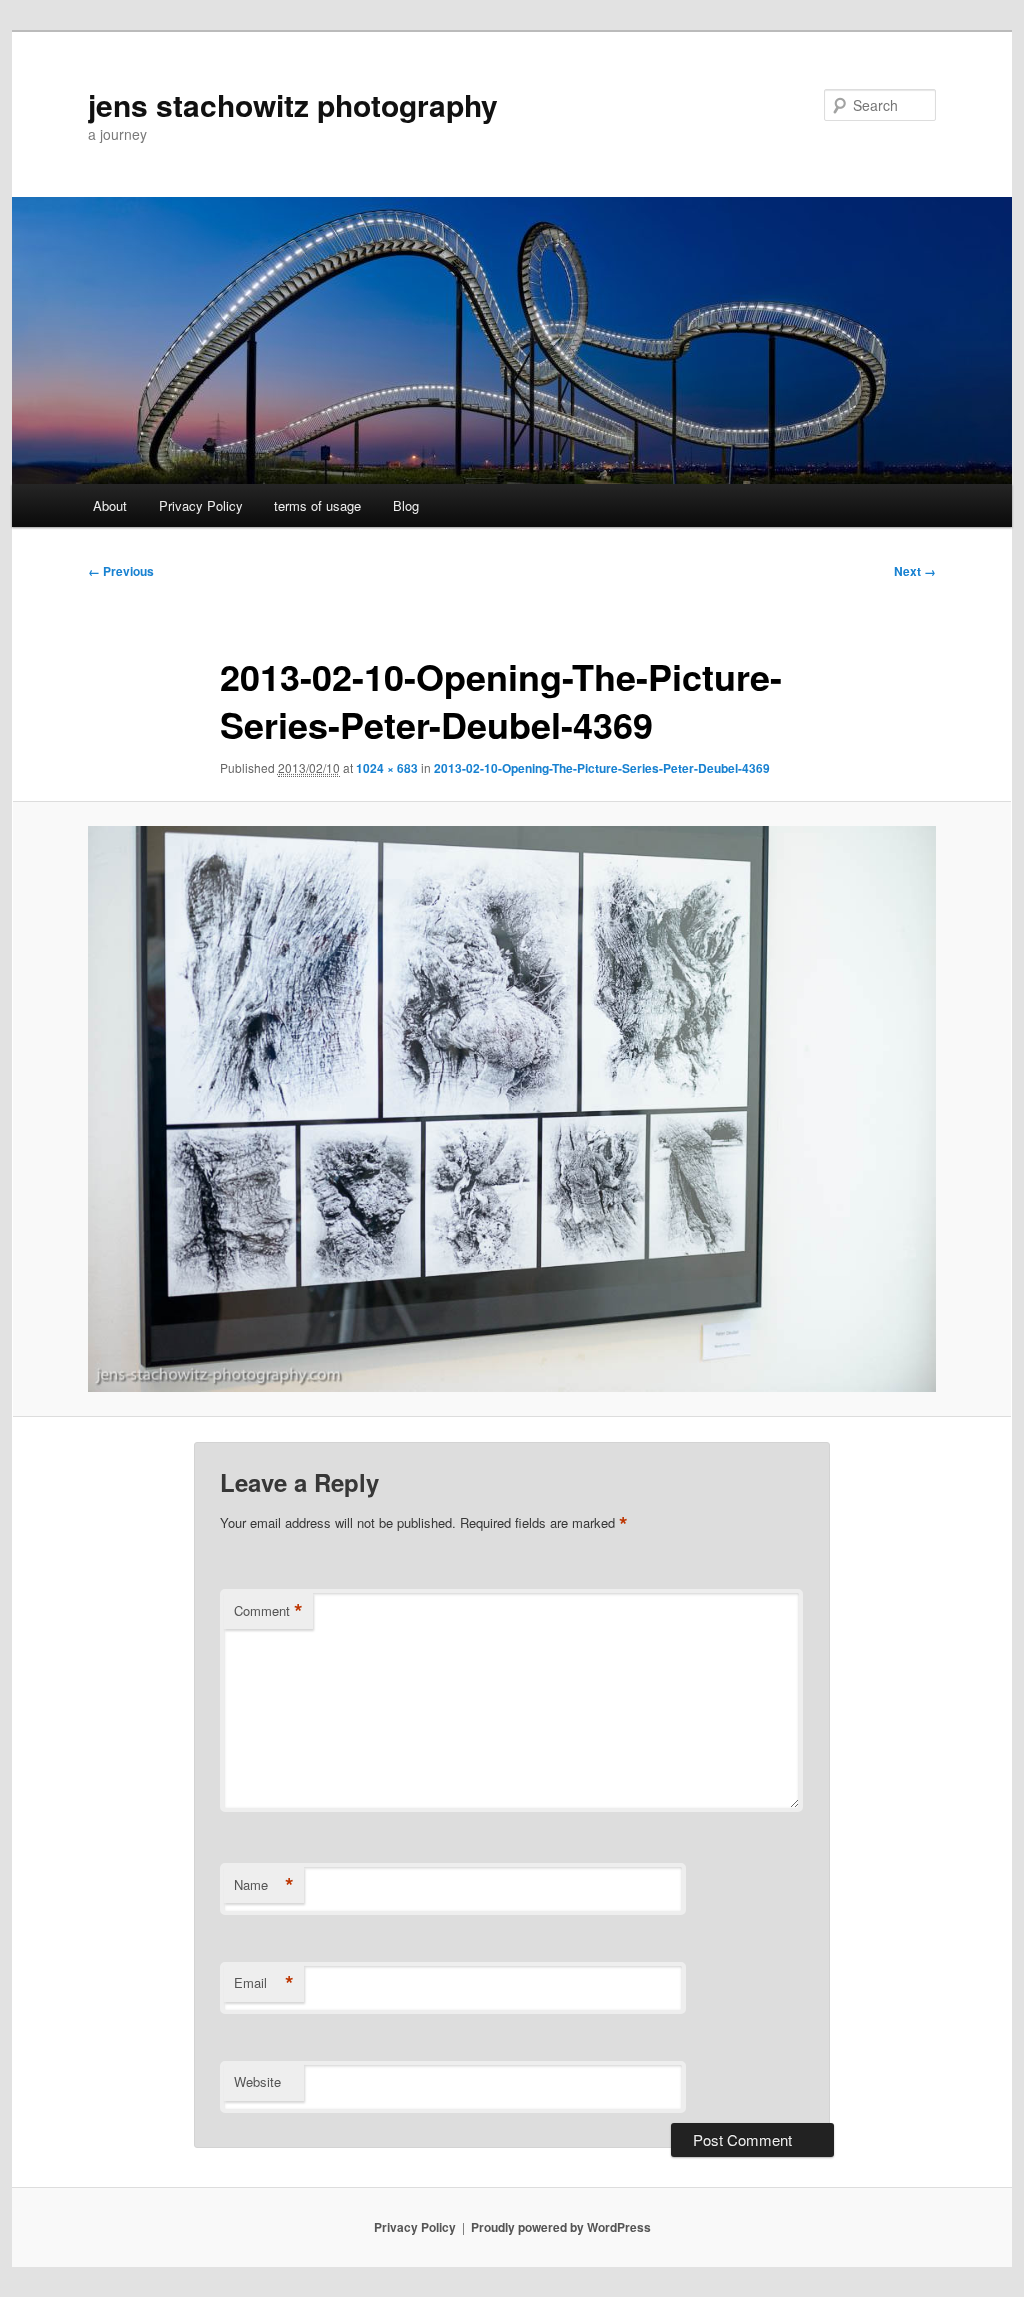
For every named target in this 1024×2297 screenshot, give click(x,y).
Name (264, 1885)
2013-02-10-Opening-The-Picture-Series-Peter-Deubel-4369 (602, 768)
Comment (268, 1611)
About (110, 505)
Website (257, 2081)
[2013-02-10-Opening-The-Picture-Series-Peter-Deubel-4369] (512, 1109)
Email (264, 1983)
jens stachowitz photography (293, 104)
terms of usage (317, 505)
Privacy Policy (201, 505)
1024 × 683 (387, 768)
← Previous (121, 571)
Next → (915, 571)
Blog (406, 505)
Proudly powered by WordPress (561, 2227)
